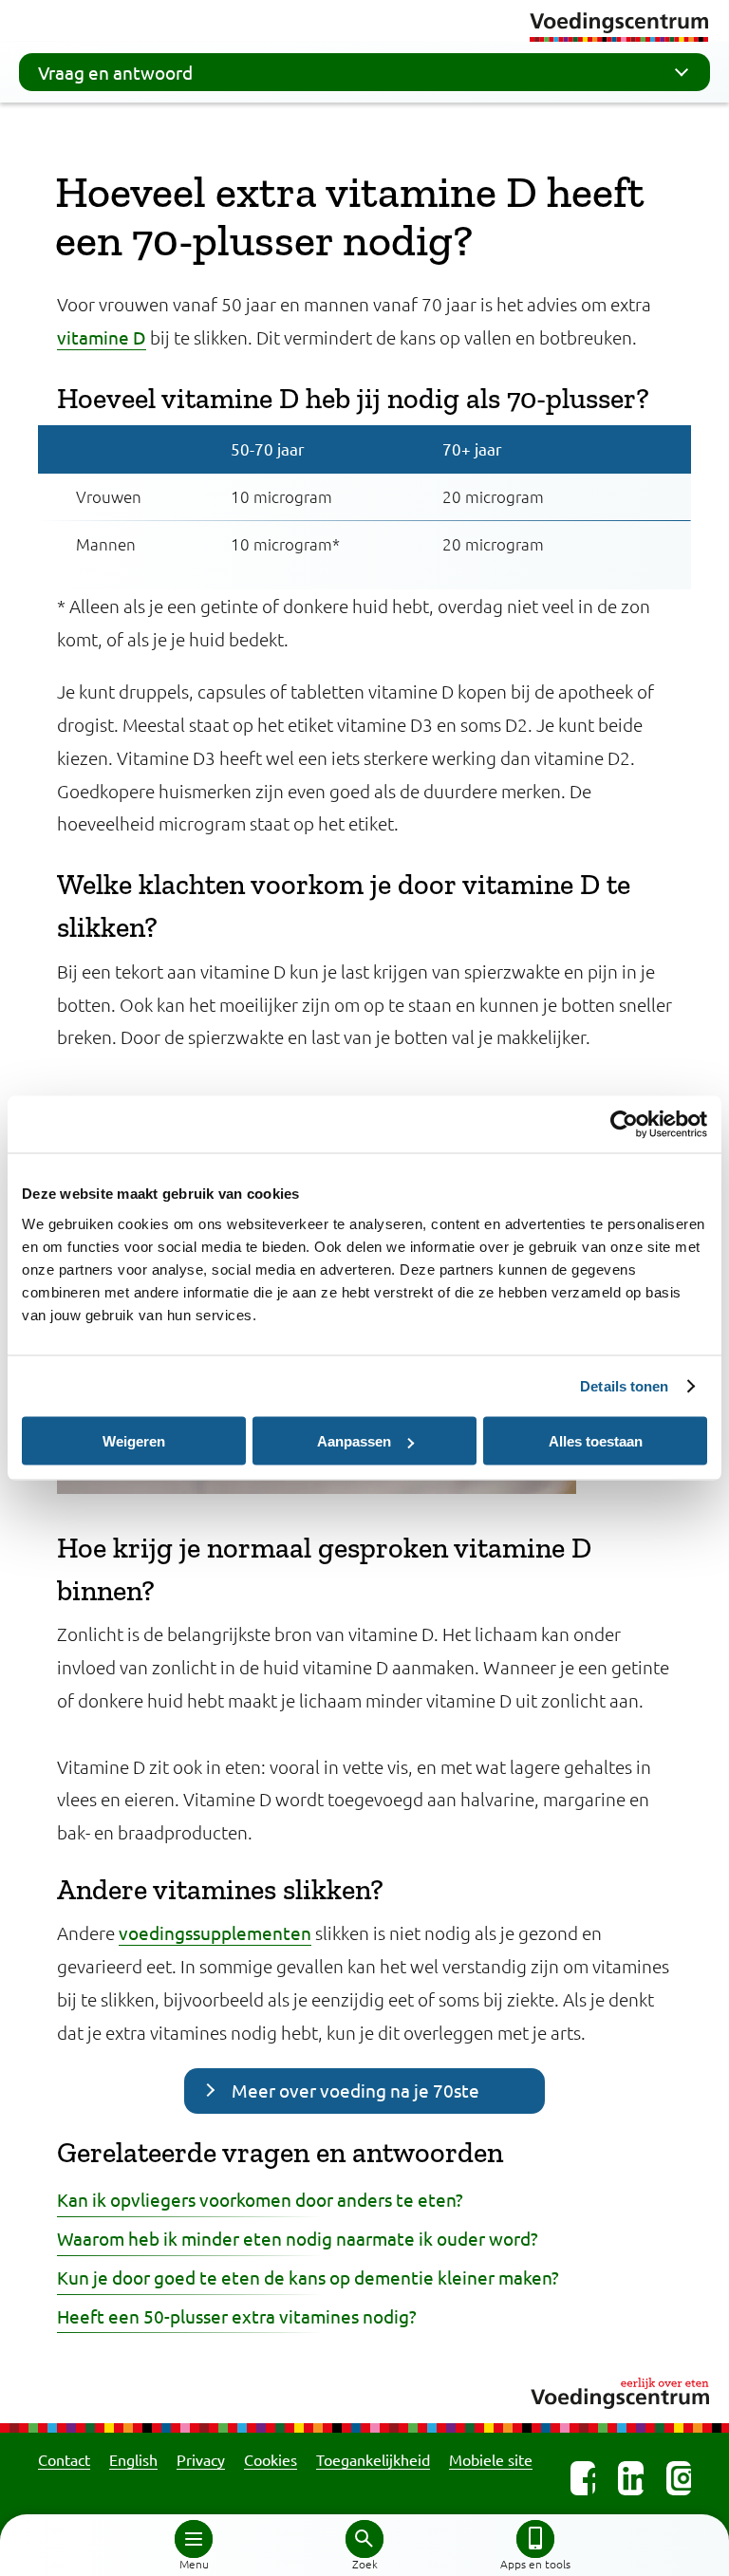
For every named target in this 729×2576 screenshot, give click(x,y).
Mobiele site (491, 2459)
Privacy (201, 2459)
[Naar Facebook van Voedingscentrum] (583, 2478)
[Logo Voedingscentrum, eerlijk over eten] (364, 2390)
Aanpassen (354, 1441)
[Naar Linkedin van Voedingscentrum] (630, 2478)
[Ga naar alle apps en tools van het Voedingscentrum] (535, 2539)
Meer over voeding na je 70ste (355, 2090)
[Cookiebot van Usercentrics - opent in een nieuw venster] (624, 1125)
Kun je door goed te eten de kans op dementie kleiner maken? (308, 2277)
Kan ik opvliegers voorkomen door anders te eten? (260, 2199)
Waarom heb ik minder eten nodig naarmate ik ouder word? (298, 2238)
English (133, 2459)
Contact (64, 2459)
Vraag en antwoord (115, 72)
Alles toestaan (596, 1441)
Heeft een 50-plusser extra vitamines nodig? (237, 2316)
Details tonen (624, 1386)
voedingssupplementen (215, 1932)
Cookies (271, 2459)
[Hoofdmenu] (194, 2539)
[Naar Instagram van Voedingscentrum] (679, 2478)
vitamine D (102, 337)
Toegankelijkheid (373, 2459)
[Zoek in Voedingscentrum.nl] (364, 2539)
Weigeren (134, 1441)
